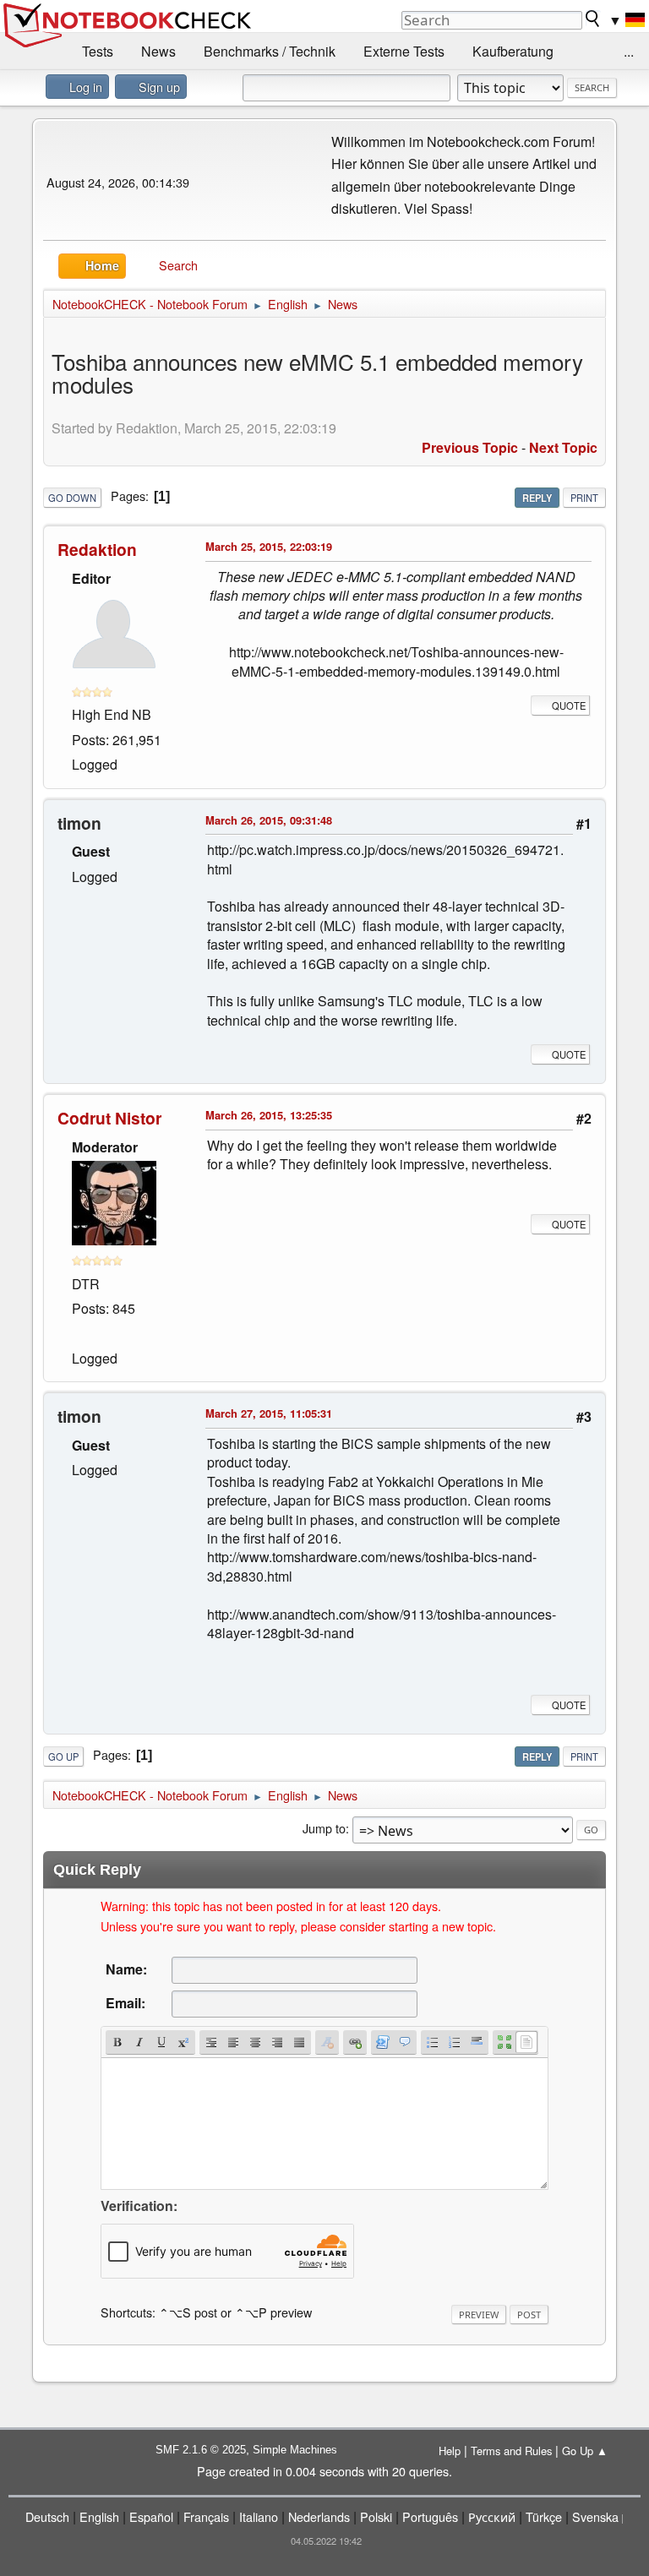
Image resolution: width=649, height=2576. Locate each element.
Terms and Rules (511, 2451)
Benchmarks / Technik (270, 51)
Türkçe (544, 2516)
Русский (492, 2516)
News (158, 51)
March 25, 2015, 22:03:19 (269, 546)
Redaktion (97, 549)
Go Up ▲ (585, 2451)
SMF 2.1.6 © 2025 (201, 2450)
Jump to (324, 1828)
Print (584, 498)
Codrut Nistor (109, 1118)
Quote (569, 705)
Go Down (72, 498)
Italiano (259, 2516)
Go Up (63, 1756)
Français (206, 2516)
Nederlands (319, 2516)
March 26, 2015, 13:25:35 (269, 1115)
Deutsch (47, 2516)
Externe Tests (404, 51)
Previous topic (470, 447)
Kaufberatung (513, 51)
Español (151, 2516)
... (629, 51)
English (99, 2516)
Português (430, 2516)
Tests (98, 51)
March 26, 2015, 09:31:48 (269, 820)
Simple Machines (295, 2450)
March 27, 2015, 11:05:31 (269, 1413)
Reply (537, 498)
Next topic (563, 447)
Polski (376, 2516)
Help (450, 2451)
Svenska (595, 2516)
